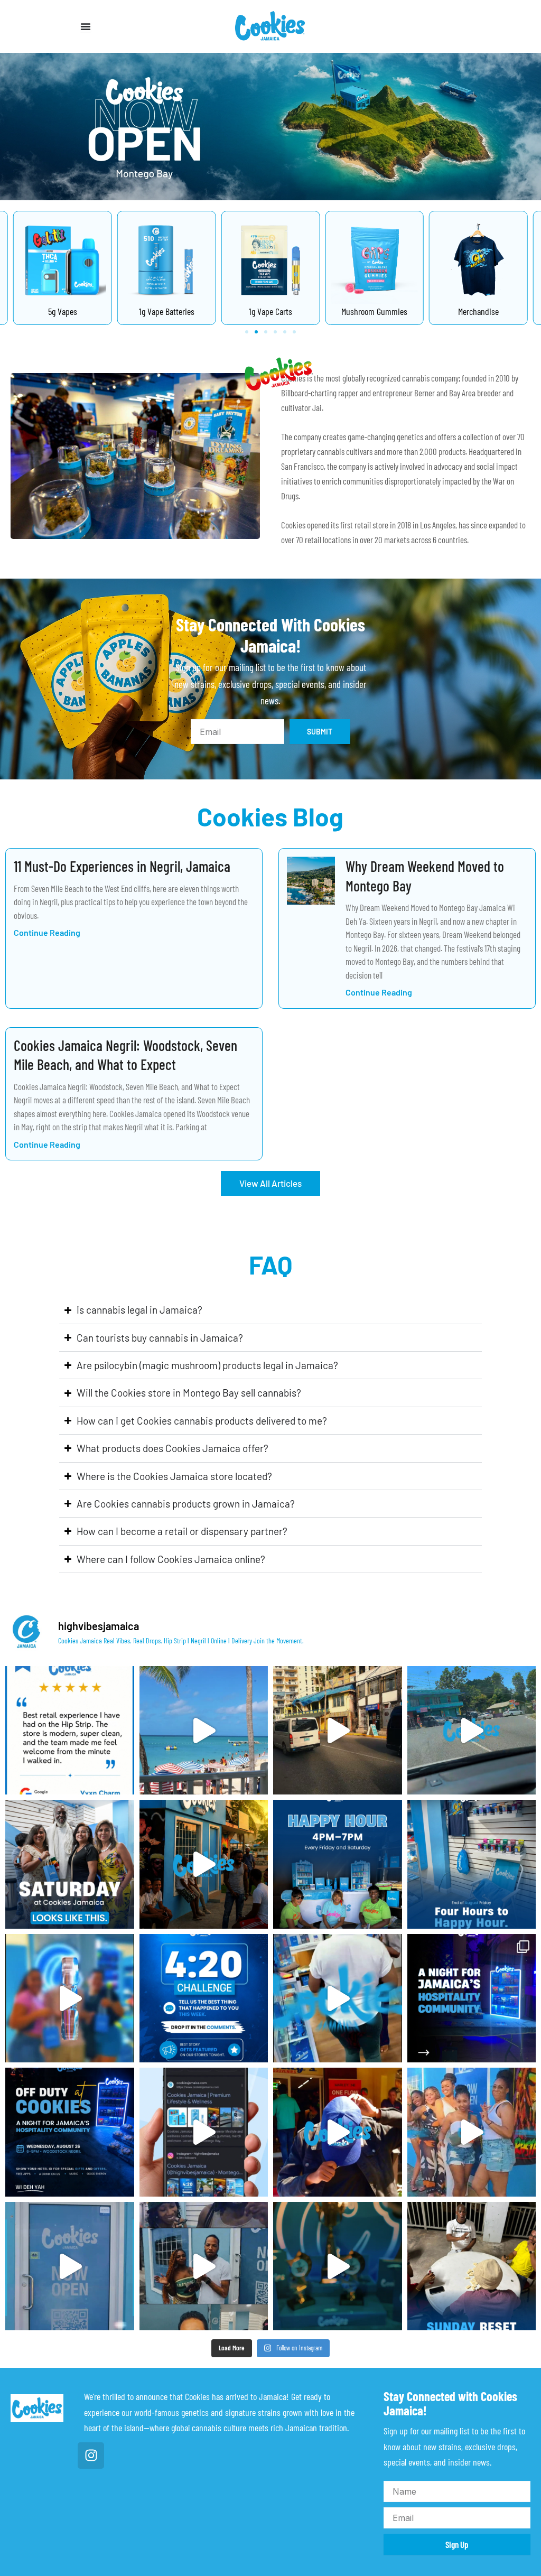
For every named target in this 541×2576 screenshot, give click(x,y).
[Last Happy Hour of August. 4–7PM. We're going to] (338, 1864)
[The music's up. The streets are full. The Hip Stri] (472, 1731)
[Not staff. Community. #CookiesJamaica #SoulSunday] (204, 1731)
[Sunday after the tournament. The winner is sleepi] (472, 2266)
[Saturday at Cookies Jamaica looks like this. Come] (70, 1864)
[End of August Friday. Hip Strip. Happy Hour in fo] (472, 1864)
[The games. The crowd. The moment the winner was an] (338, 2266)
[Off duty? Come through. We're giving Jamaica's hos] (338, 1998)
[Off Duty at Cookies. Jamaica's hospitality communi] (472, 1998)
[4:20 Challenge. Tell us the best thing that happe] (204, 1998)
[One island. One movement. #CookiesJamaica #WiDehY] (70, 2266)
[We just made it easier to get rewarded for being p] (472, 2132)
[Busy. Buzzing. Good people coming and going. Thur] (70, 1998)
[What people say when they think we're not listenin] (204, 2266)
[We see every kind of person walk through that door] (204, 1864)
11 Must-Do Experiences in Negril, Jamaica (122, 866)
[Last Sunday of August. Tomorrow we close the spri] (338, 1731)
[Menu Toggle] (86, 26)
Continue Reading (47, 932)
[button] (247, 332)
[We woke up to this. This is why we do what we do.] (70, 1731)
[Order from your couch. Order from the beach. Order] (204, 2132)
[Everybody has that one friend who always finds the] (338, 2132)
